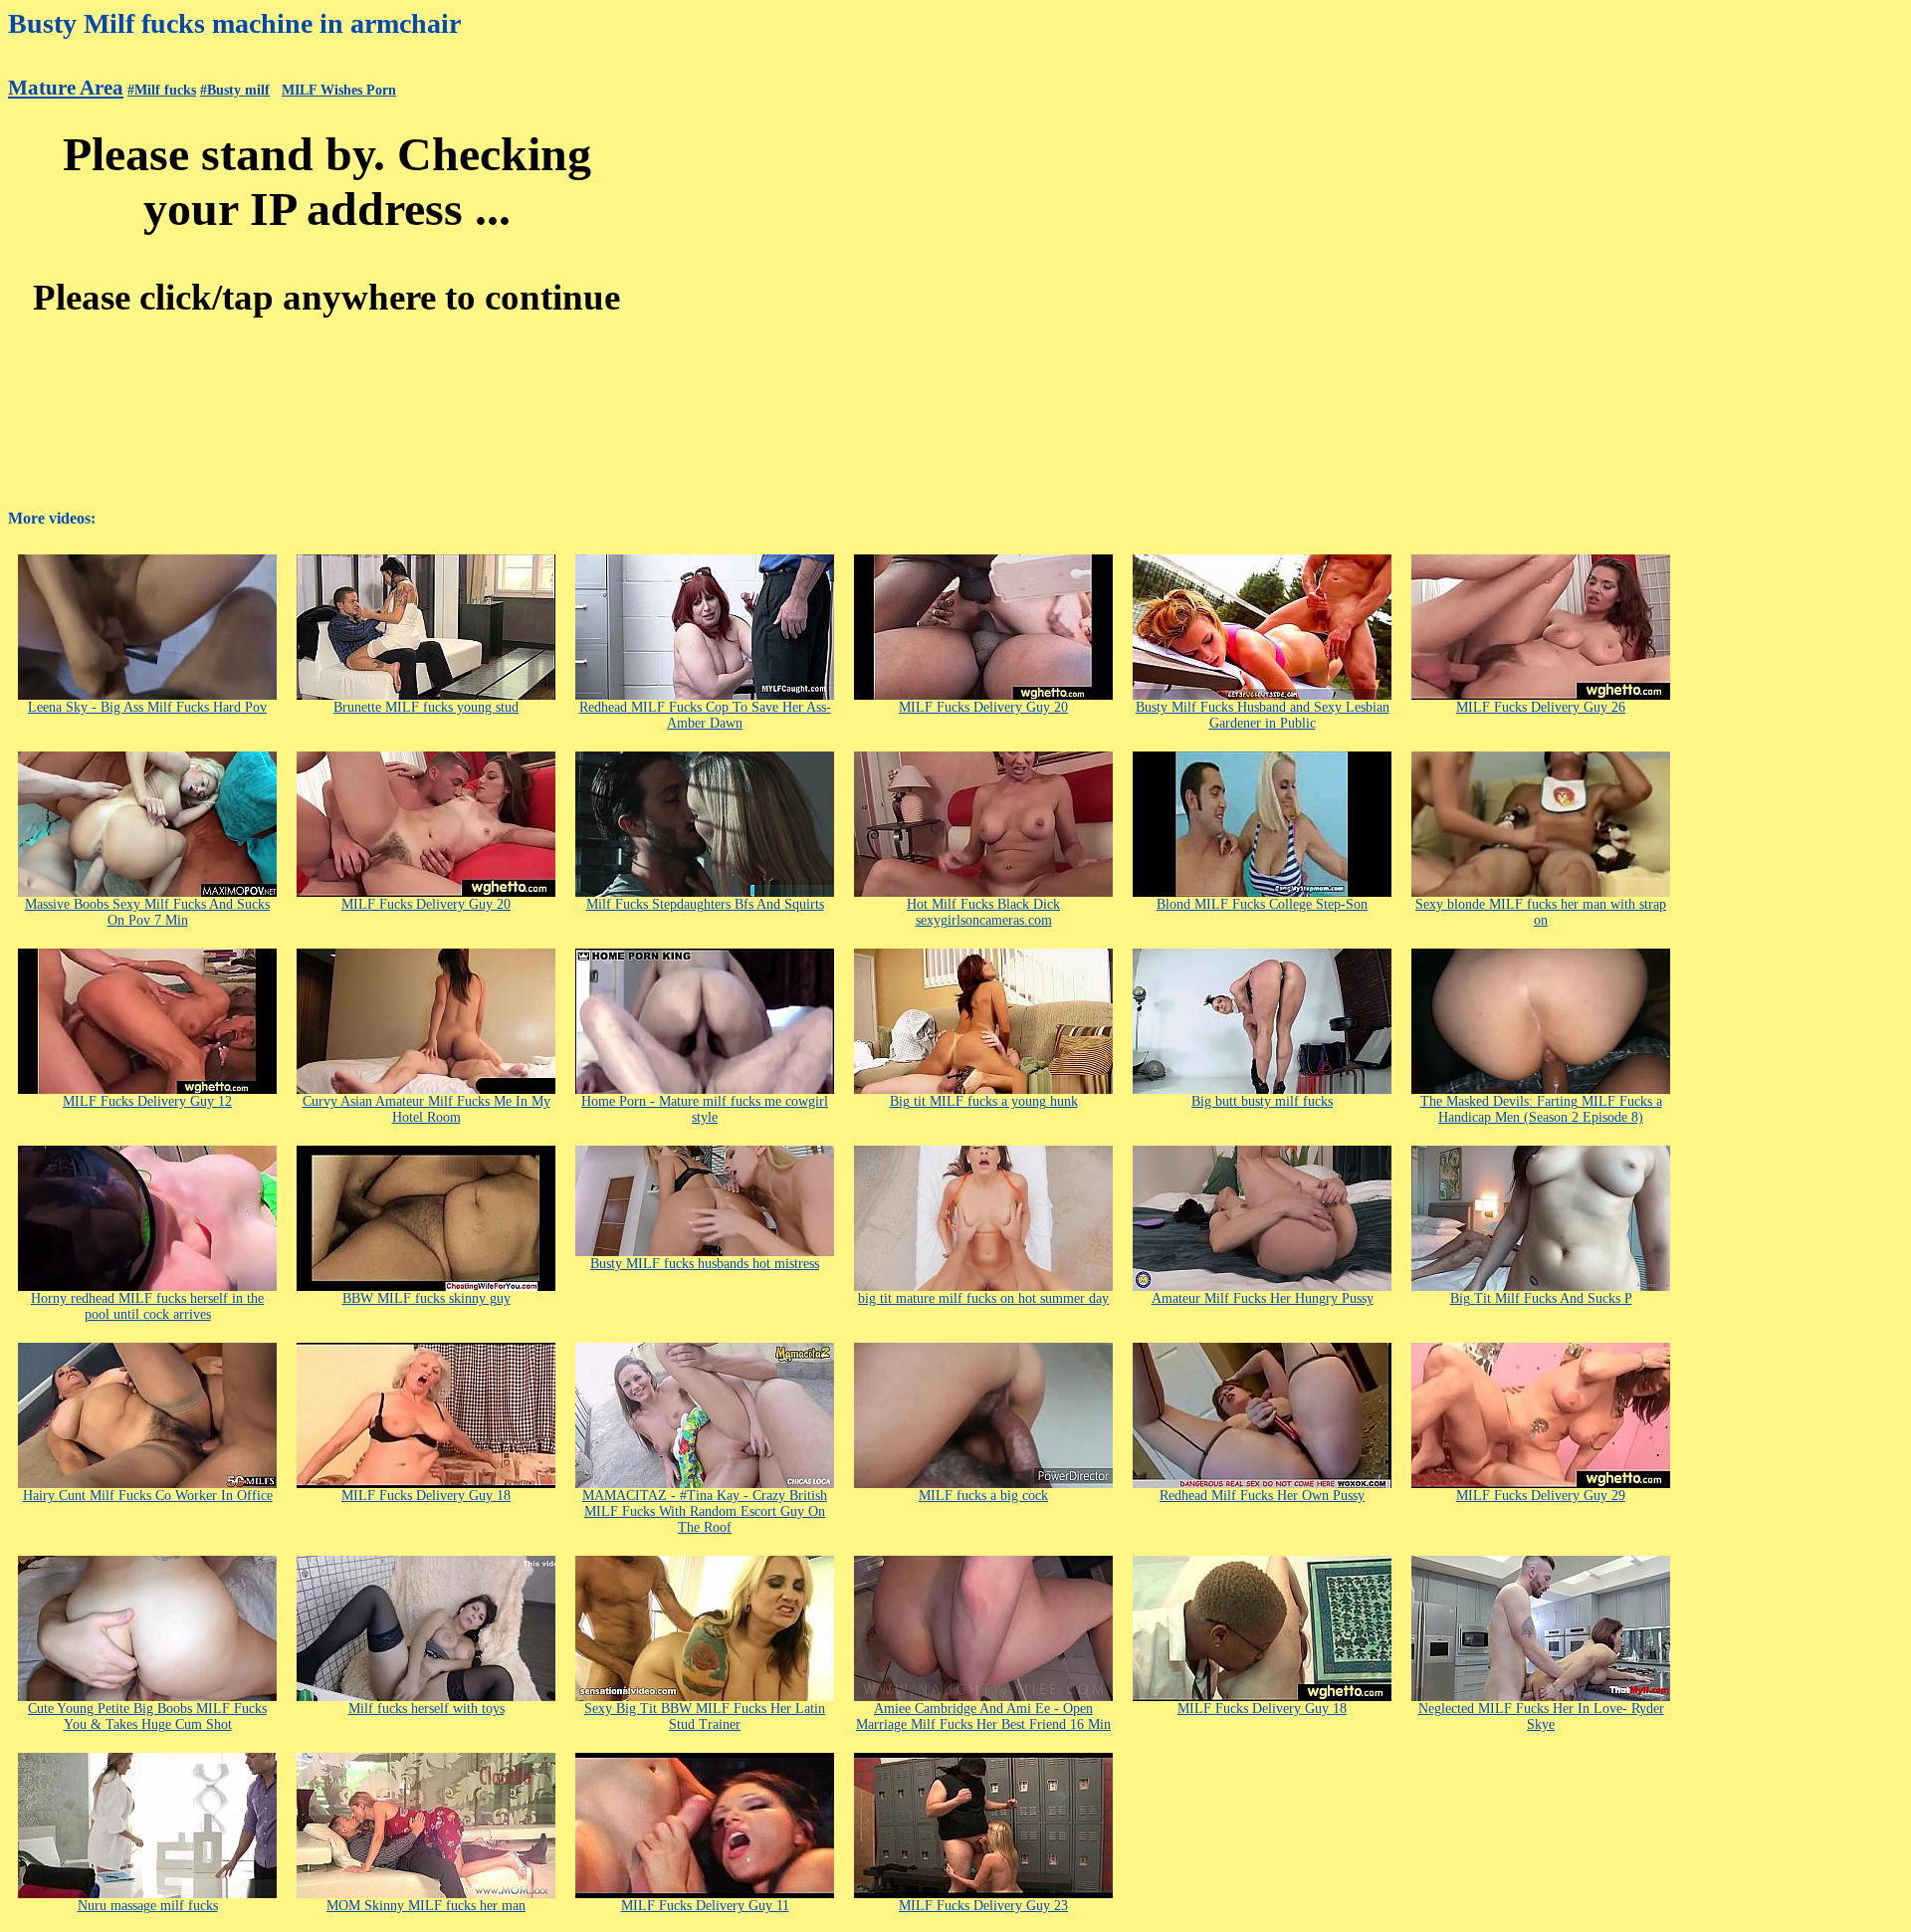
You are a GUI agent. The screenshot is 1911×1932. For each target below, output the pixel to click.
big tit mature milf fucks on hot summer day (983, 1298)
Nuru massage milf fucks (148, 1906)
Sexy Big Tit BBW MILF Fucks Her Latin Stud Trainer (705, 1717)
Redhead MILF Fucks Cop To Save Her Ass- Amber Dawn (705, 715)
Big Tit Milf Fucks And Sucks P (1541, 1298)
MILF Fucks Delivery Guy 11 (705, 1906)
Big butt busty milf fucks (1262, 1101)
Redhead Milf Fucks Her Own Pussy (1262, 1496)
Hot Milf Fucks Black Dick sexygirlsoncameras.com (983, 912)
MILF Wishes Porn (339, 90)
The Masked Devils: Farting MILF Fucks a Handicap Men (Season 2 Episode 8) (1541, 1109)
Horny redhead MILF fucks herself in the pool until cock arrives (147, 1306)
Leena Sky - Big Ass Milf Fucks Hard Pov (147, 707)
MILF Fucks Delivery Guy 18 (426, 1496)
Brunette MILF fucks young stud (426, 707)
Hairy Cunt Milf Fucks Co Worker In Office (148, 1496)
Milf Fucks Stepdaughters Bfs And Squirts (705, 904)
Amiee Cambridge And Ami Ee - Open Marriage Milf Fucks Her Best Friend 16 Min (983, 1717)
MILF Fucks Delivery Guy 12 (147, 1101)
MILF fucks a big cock (983, 1496)
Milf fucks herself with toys (426, 1709)
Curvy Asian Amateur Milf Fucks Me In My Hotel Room (426, 1109)
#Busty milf (235, 90)
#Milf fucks (162, 90)
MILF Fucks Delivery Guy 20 (983, 707)
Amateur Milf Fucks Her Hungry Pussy (1263, 1298)
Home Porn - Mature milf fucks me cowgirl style (705, 1109)
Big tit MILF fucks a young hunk (984, 1101)
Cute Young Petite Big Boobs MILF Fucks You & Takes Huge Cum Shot (147, 1717)
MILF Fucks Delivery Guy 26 (1541, 707)
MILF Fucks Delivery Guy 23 (983, 1906)
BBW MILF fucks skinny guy (426, 1298)
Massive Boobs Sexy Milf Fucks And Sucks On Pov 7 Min (147, 912)
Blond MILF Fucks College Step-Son (1262, 904)
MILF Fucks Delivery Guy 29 (1541, 1496)
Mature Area (66, 88)
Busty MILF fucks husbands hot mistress (705, 1264)
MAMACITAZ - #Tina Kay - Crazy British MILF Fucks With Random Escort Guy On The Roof (705, 1511)
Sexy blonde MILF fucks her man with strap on (1541, 912)
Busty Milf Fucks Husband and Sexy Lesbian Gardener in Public (1263, 715)
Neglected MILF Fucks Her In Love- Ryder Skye (1541, 1717)
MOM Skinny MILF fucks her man (426, 1906)
